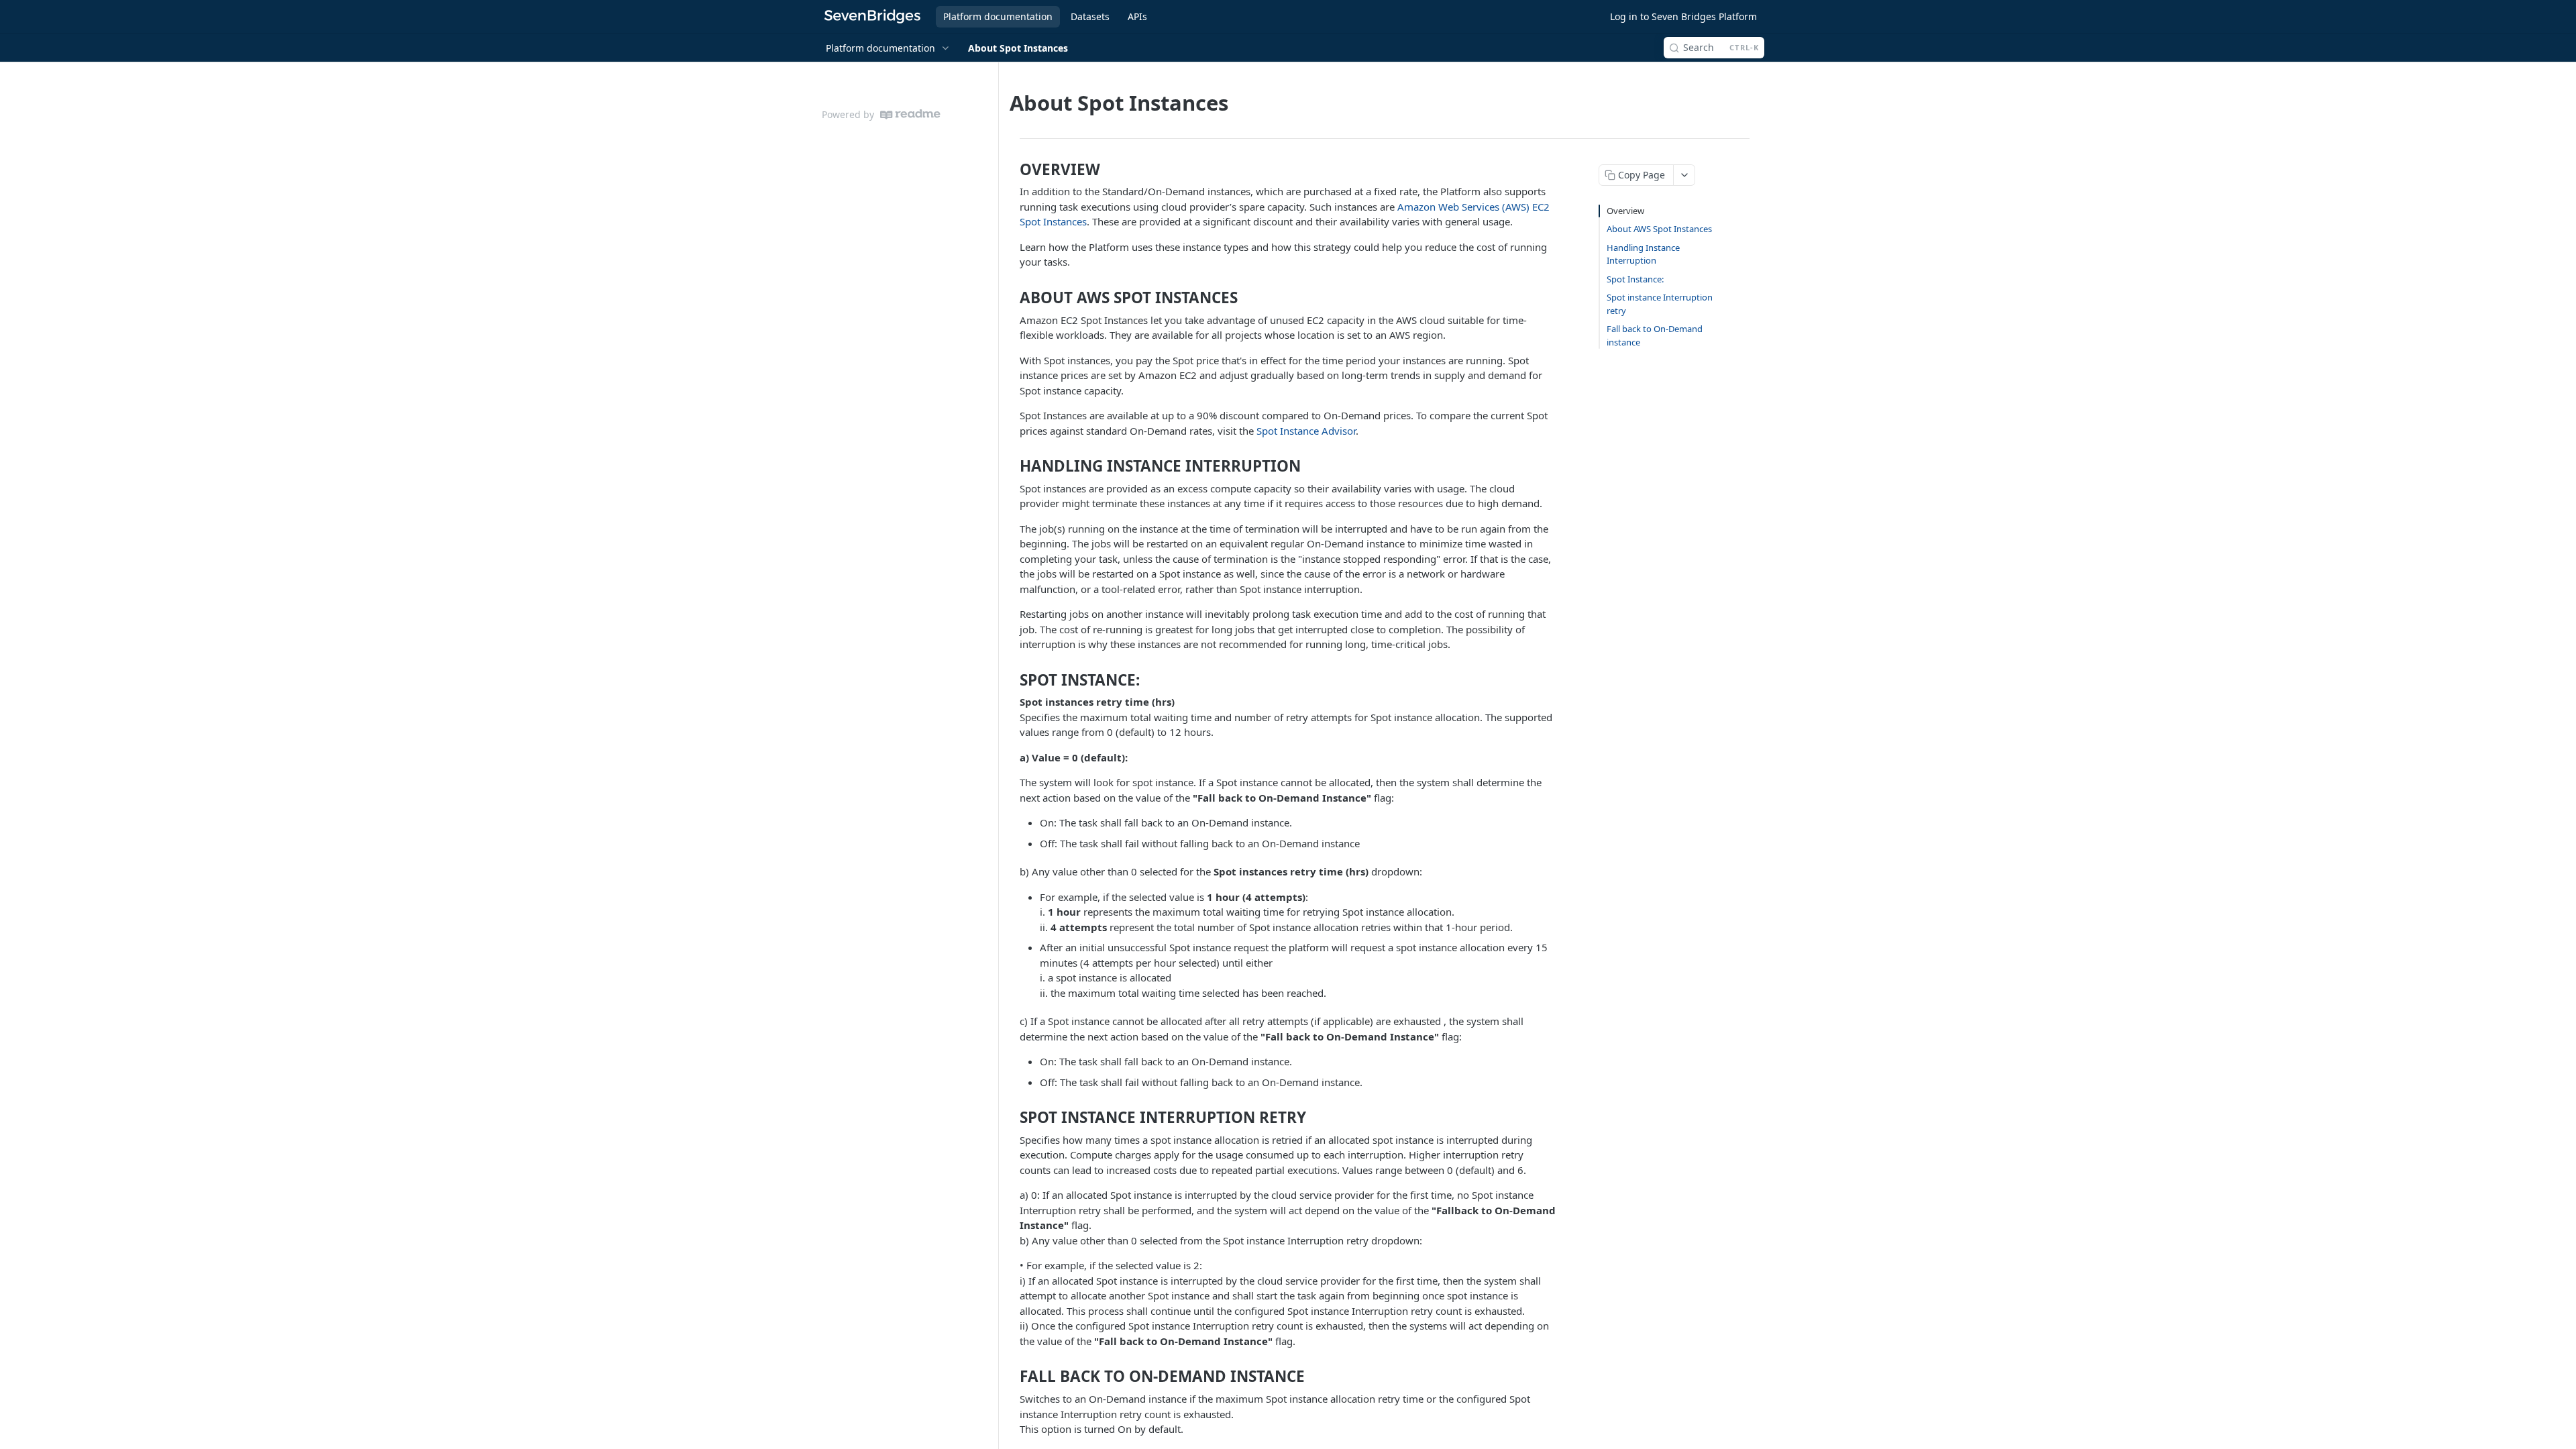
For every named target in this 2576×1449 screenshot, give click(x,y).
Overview (1625, 211)
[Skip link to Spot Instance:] (1012, 680)
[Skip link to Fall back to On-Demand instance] (1012, 1377)
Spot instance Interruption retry (1660, 304)
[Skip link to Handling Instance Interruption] (1012, 466)
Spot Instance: (1635, 279)
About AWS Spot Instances (1659, 229)
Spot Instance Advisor (1306, 431)
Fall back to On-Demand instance (1655, 335)
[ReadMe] (910, 114)
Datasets (1090, 16)
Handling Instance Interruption (1643, 254)
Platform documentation (998, 16)
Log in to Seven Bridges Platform (1683, 16)
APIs (1137, 16)
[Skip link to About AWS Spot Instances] (1012, 298)
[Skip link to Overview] (1012, 170)
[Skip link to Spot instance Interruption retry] (1012, 1118)
